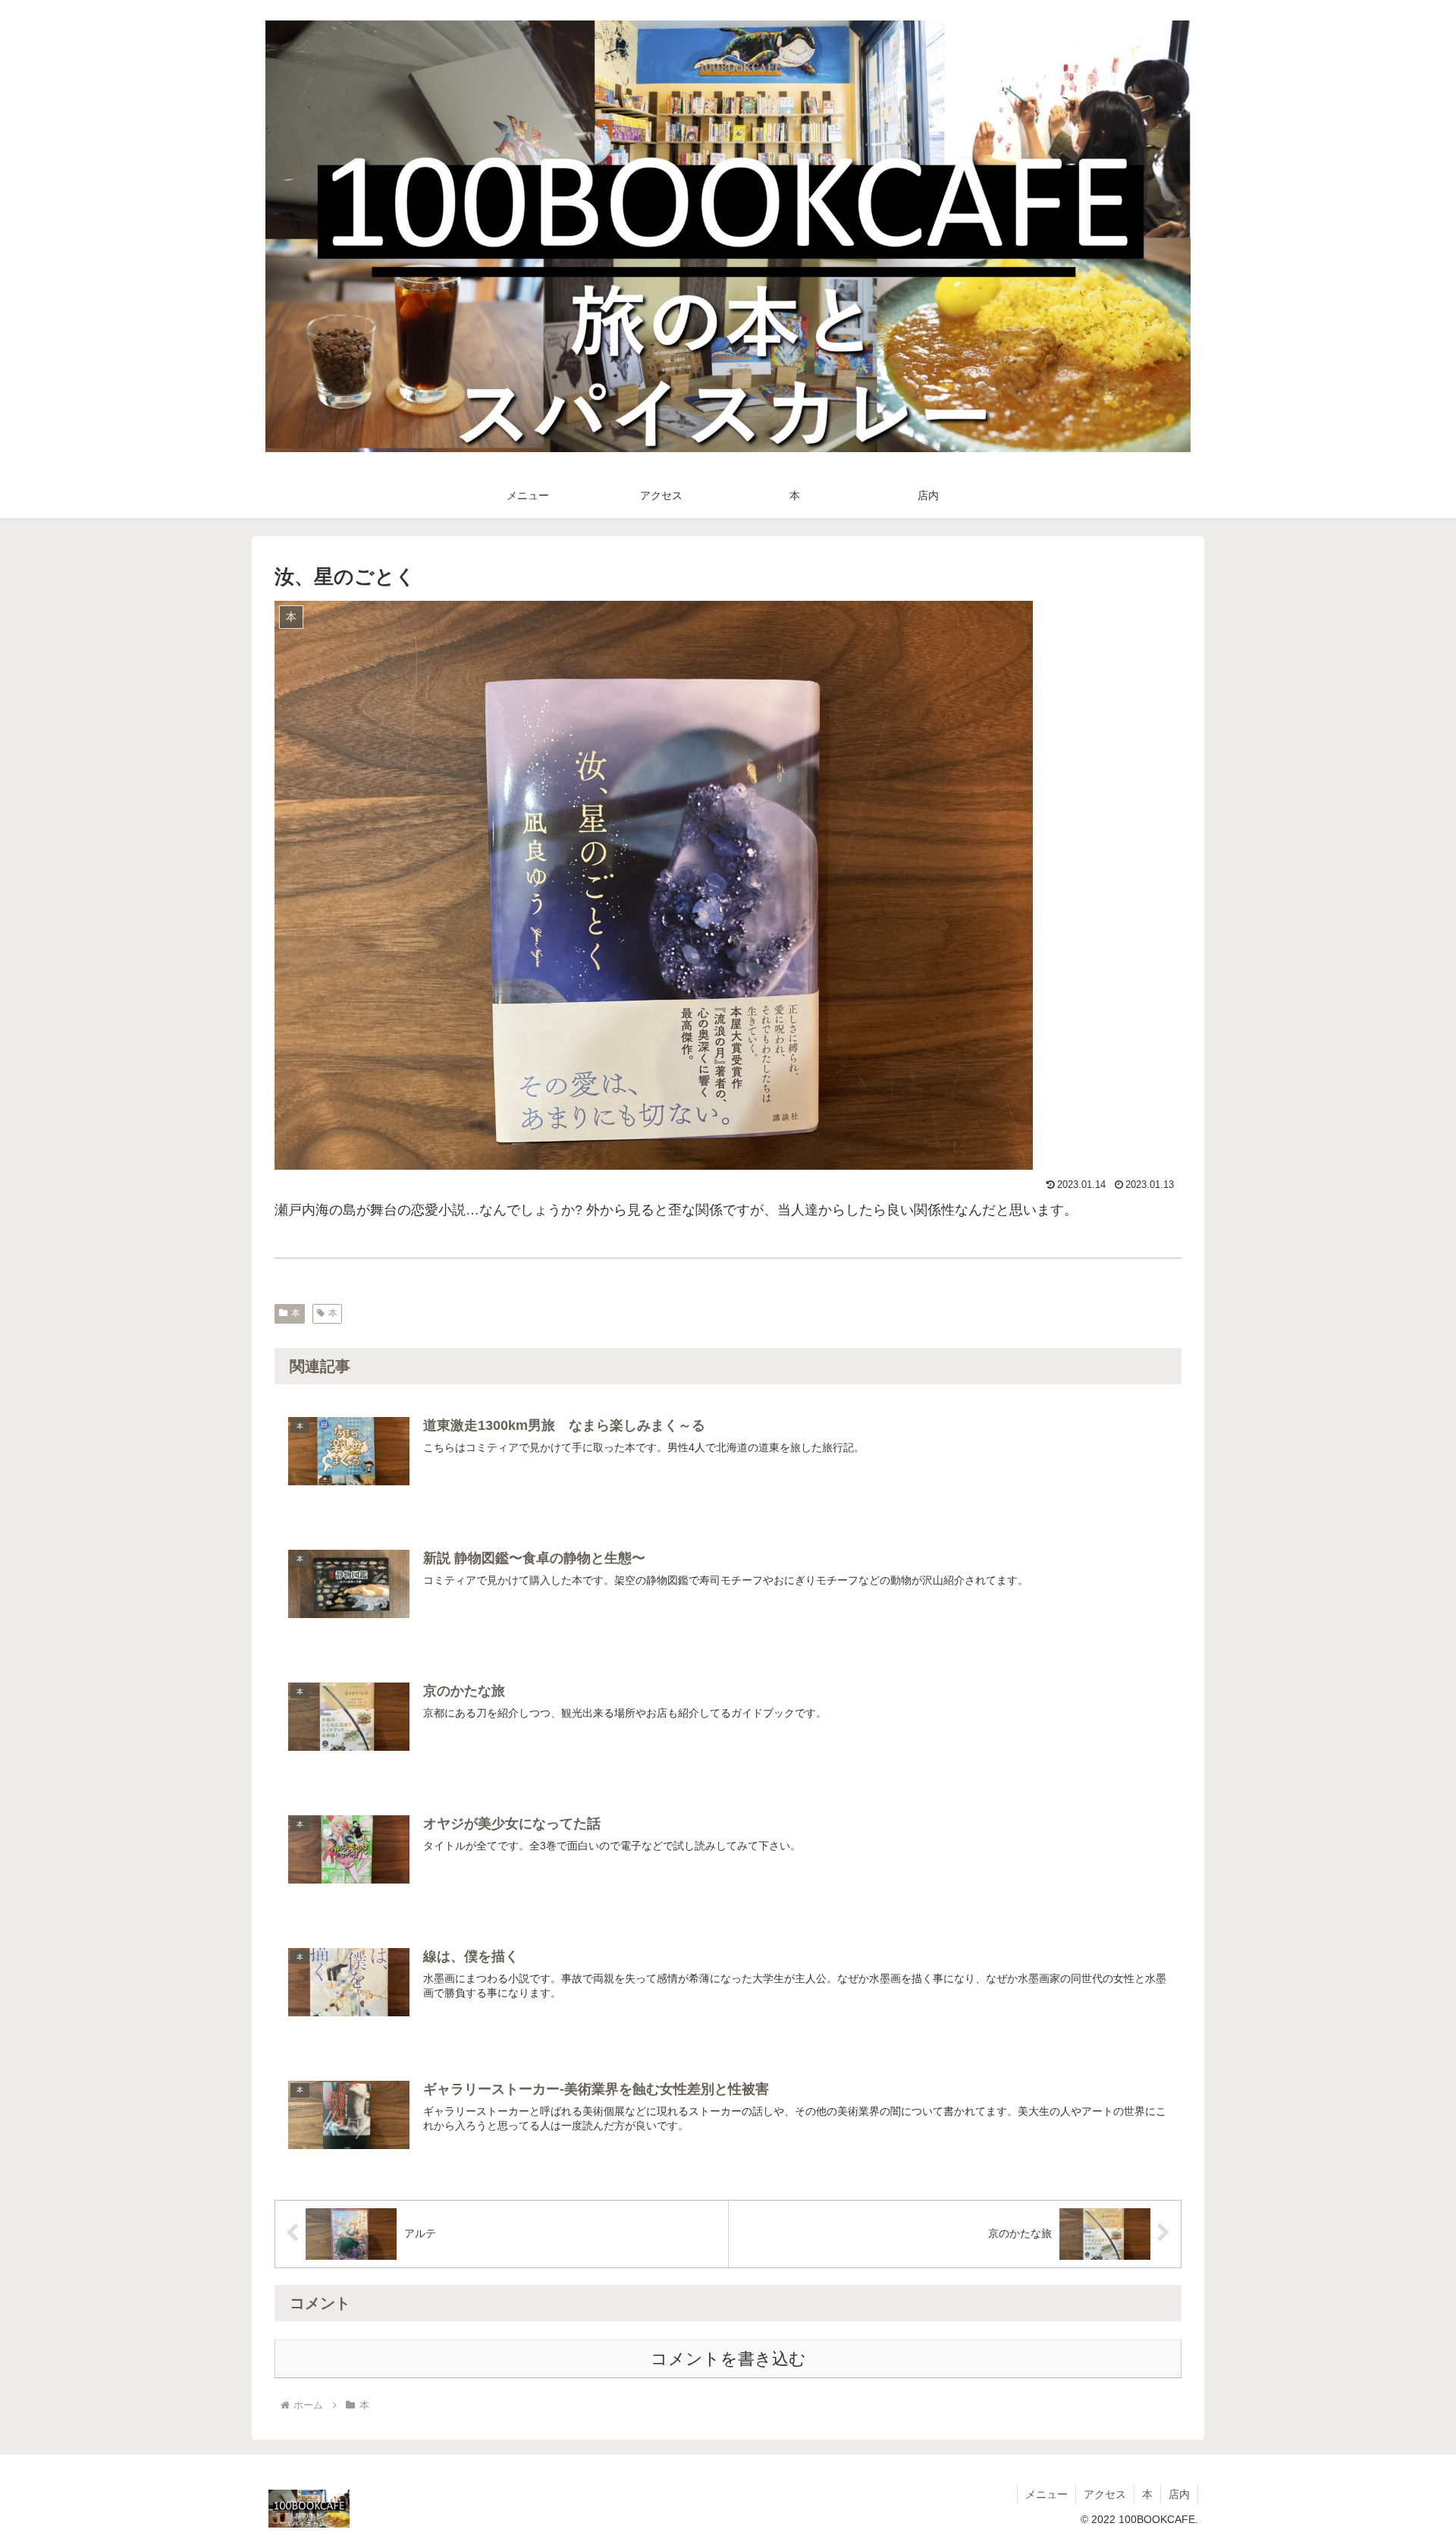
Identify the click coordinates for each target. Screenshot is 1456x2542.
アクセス (1105, 2494)
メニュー (1046, 2494)
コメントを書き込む (728, 2359)
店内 (1179, 2494)
